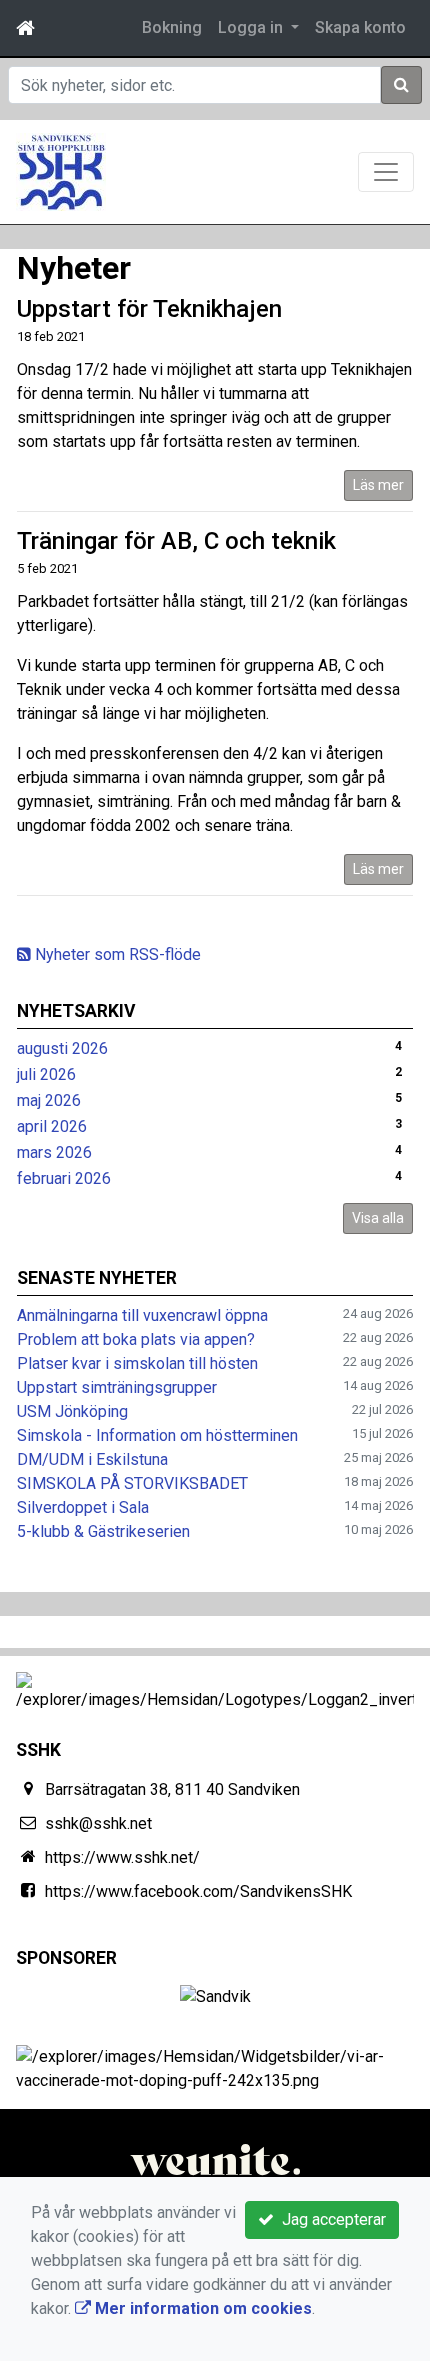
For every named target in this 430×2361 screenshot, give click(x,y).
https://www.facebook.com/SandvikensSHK (198, 1891)
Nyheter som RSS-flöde (116, 954)
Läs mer (378, 485)
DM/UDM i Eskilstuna (92, 1459)
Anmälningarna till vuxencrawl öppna (142, 1315)
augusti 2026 (62, 1048)
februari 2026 (64, 1178)
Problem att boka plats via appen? (136, 1339)
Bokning (172, 27)
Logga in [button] (252, 27)
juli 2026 (46, 1074)
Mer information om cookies (201, 2308)
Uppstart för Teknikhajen (149, 309)
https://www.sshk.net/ (122, 1857)
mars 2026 (54, 1152)
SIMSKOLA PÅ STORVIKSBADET (132, 1483)
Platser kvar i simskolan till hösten (137, 1363)
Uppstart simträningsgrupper (117, 1387)
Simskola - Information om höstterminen (157, 1435)
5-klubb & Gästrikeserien (103, 1531)
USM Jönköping (72, 1411)
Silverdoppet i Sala (83, 1507)
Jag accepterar (330, 2219)
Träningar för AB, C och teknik (176, 541)
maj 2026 (49, 1100)
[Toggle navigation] (386, 172)
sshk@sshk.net (98, 1823)
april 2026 (52, 1126)
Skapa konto (360, 27)
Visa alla (378, 1218)
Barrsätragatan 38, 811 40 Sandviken (172, 1789)
